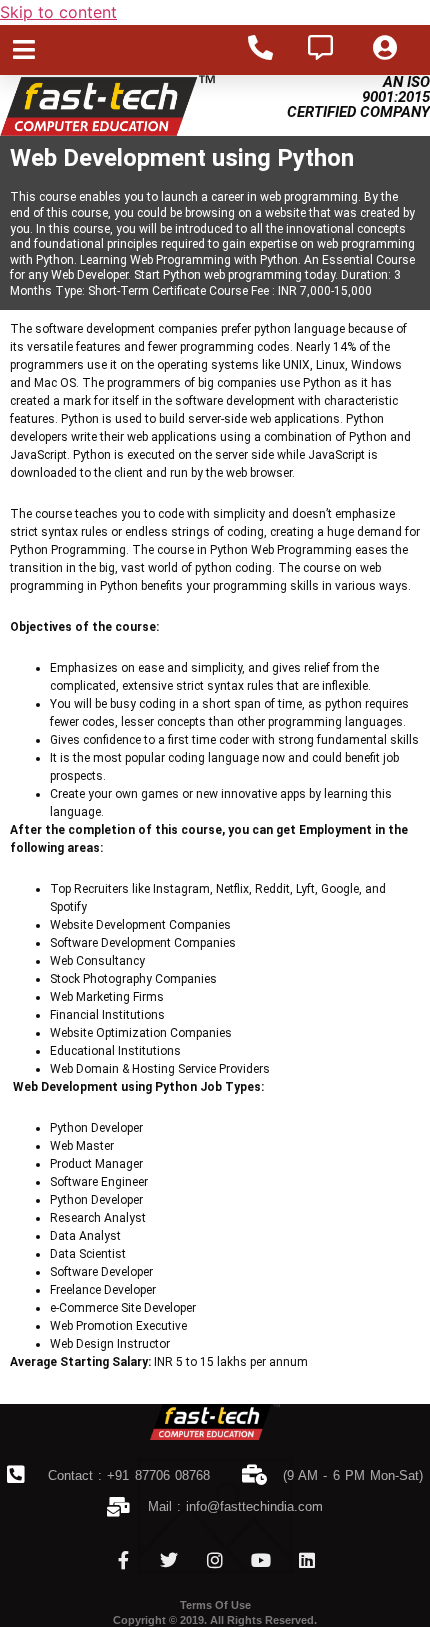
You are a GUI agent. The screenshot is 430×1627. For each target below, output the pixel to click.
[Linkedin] (307, 1560)
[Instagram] (215, 1560)
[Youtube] (261, 1560)
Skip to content (58, 12)
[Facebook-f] (123, 1560)
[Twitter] (169, 1560)
